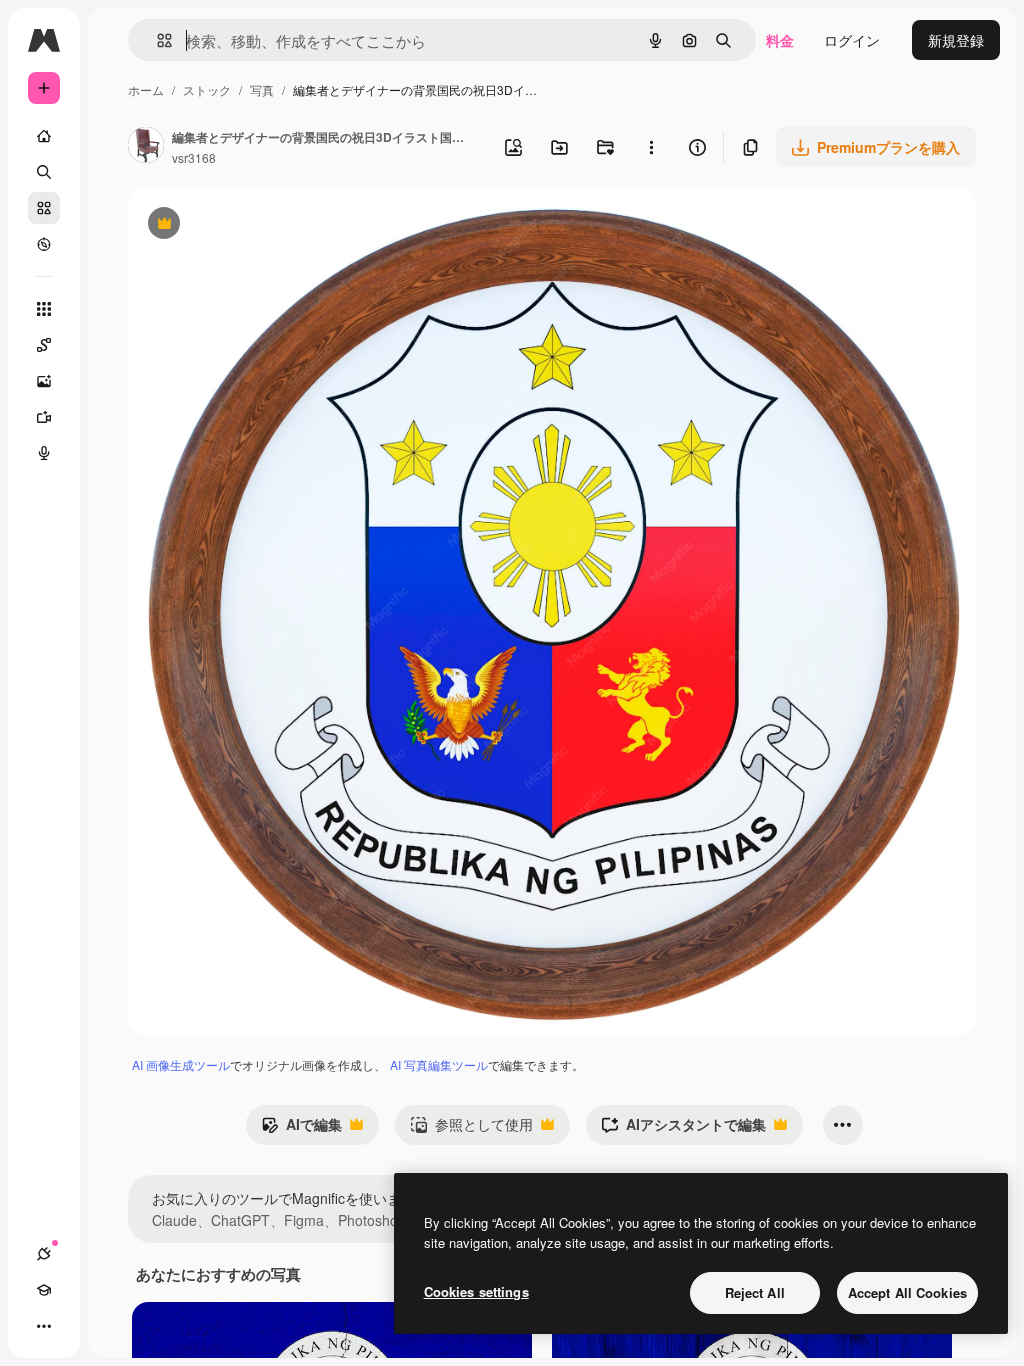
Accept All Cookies (907, 1292)
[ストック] (44, 208)
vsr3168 (194, 157)
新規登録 (956, 40)
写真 (262, 89)
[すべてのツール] (44, 309)
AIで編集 (301, 1129)
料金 (780, 40)
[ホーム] (44, 136)
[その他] (44, 1326)
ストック (207, 89)
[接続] (44, 1254)
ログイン (852, 40)
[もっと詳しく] (44, 244)
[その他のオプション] (651, 147)
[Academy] (44, 1290)
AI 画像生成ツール (181, 1064)
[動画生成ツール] (44, 417)
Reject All (755, 1292)
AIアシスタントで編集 (683, 1129)
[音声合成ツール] (44, 453)
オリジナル (265, 225)
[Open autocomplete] (156, 40)
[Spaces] (44, 345)
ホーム (146, 89)
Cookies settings (476, 1291)
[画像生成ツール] (44, 381)
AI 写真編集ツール (439, 1064)
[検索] (44, 172)
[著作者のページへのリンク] (146, 147)
